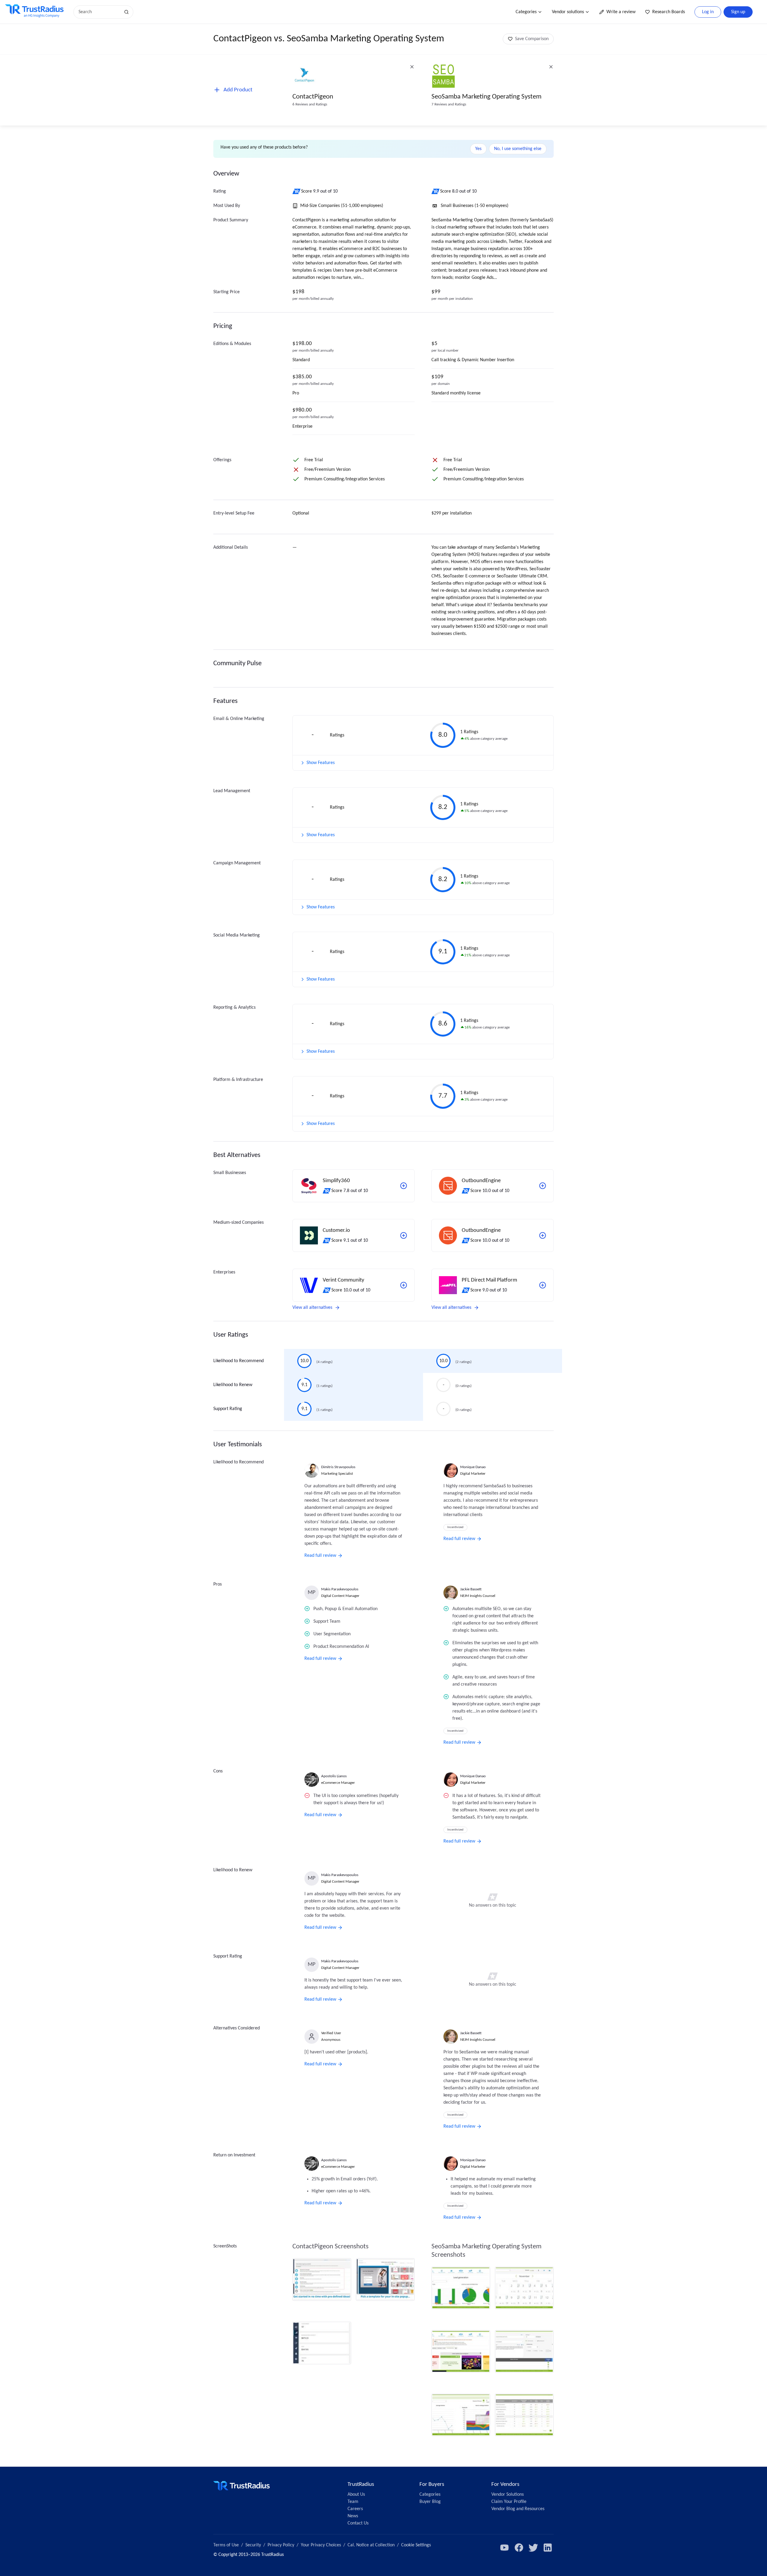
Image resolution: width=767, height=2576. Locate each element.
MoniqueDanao (473, 1467)
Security (253, 2545)
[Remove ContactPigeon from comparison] (412, 67)
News (353, 2516)
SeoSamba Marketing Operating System (486, 97)
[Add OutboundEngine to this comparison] (543, 1186)
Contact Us (358, 2523)
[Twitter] (533, 2548)
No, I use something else (518, 149)
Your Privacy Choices (321, 2545)
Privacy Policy (281, 2545)
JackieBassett (471, 1589)
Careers (355, 2509)
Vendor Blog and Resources (518, 2509)
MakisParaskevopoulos (340, 1589)
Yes (478, 149)
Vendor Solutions (508, 2495)
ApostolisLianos (334, 1776)
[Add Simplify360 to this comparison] (404, 1186)
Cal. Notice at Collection (371, 2545)
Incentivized (455, 1527)
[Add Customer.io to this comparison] (404, 1235)
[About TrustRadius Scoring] (297, 191)
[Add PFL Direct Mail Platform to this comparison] (543, 1285)
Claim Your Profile (509, 2502)
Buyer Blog (430, 2502)
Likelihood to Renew (233, 1385)
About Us (356, 2495)
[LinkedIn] (548, 2548)
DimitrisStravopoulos (338, 1467)
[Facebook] (519, 2548)
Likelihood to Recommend (238, 1361)
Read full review (320, 1556)
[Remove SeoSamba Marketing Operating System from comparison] (551, 67)
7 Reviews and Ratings (449, 104)
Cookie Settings (416, 2545)
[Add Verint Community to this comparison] (404, 1285)
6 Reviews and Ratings (310, 104)
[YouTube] (505, 2548)
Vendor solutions (568, 12)
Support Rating (228, 1409)
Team (353, 2502)
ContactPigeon (313, 97)
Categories (526, 12)
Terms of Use (226, 2545)
